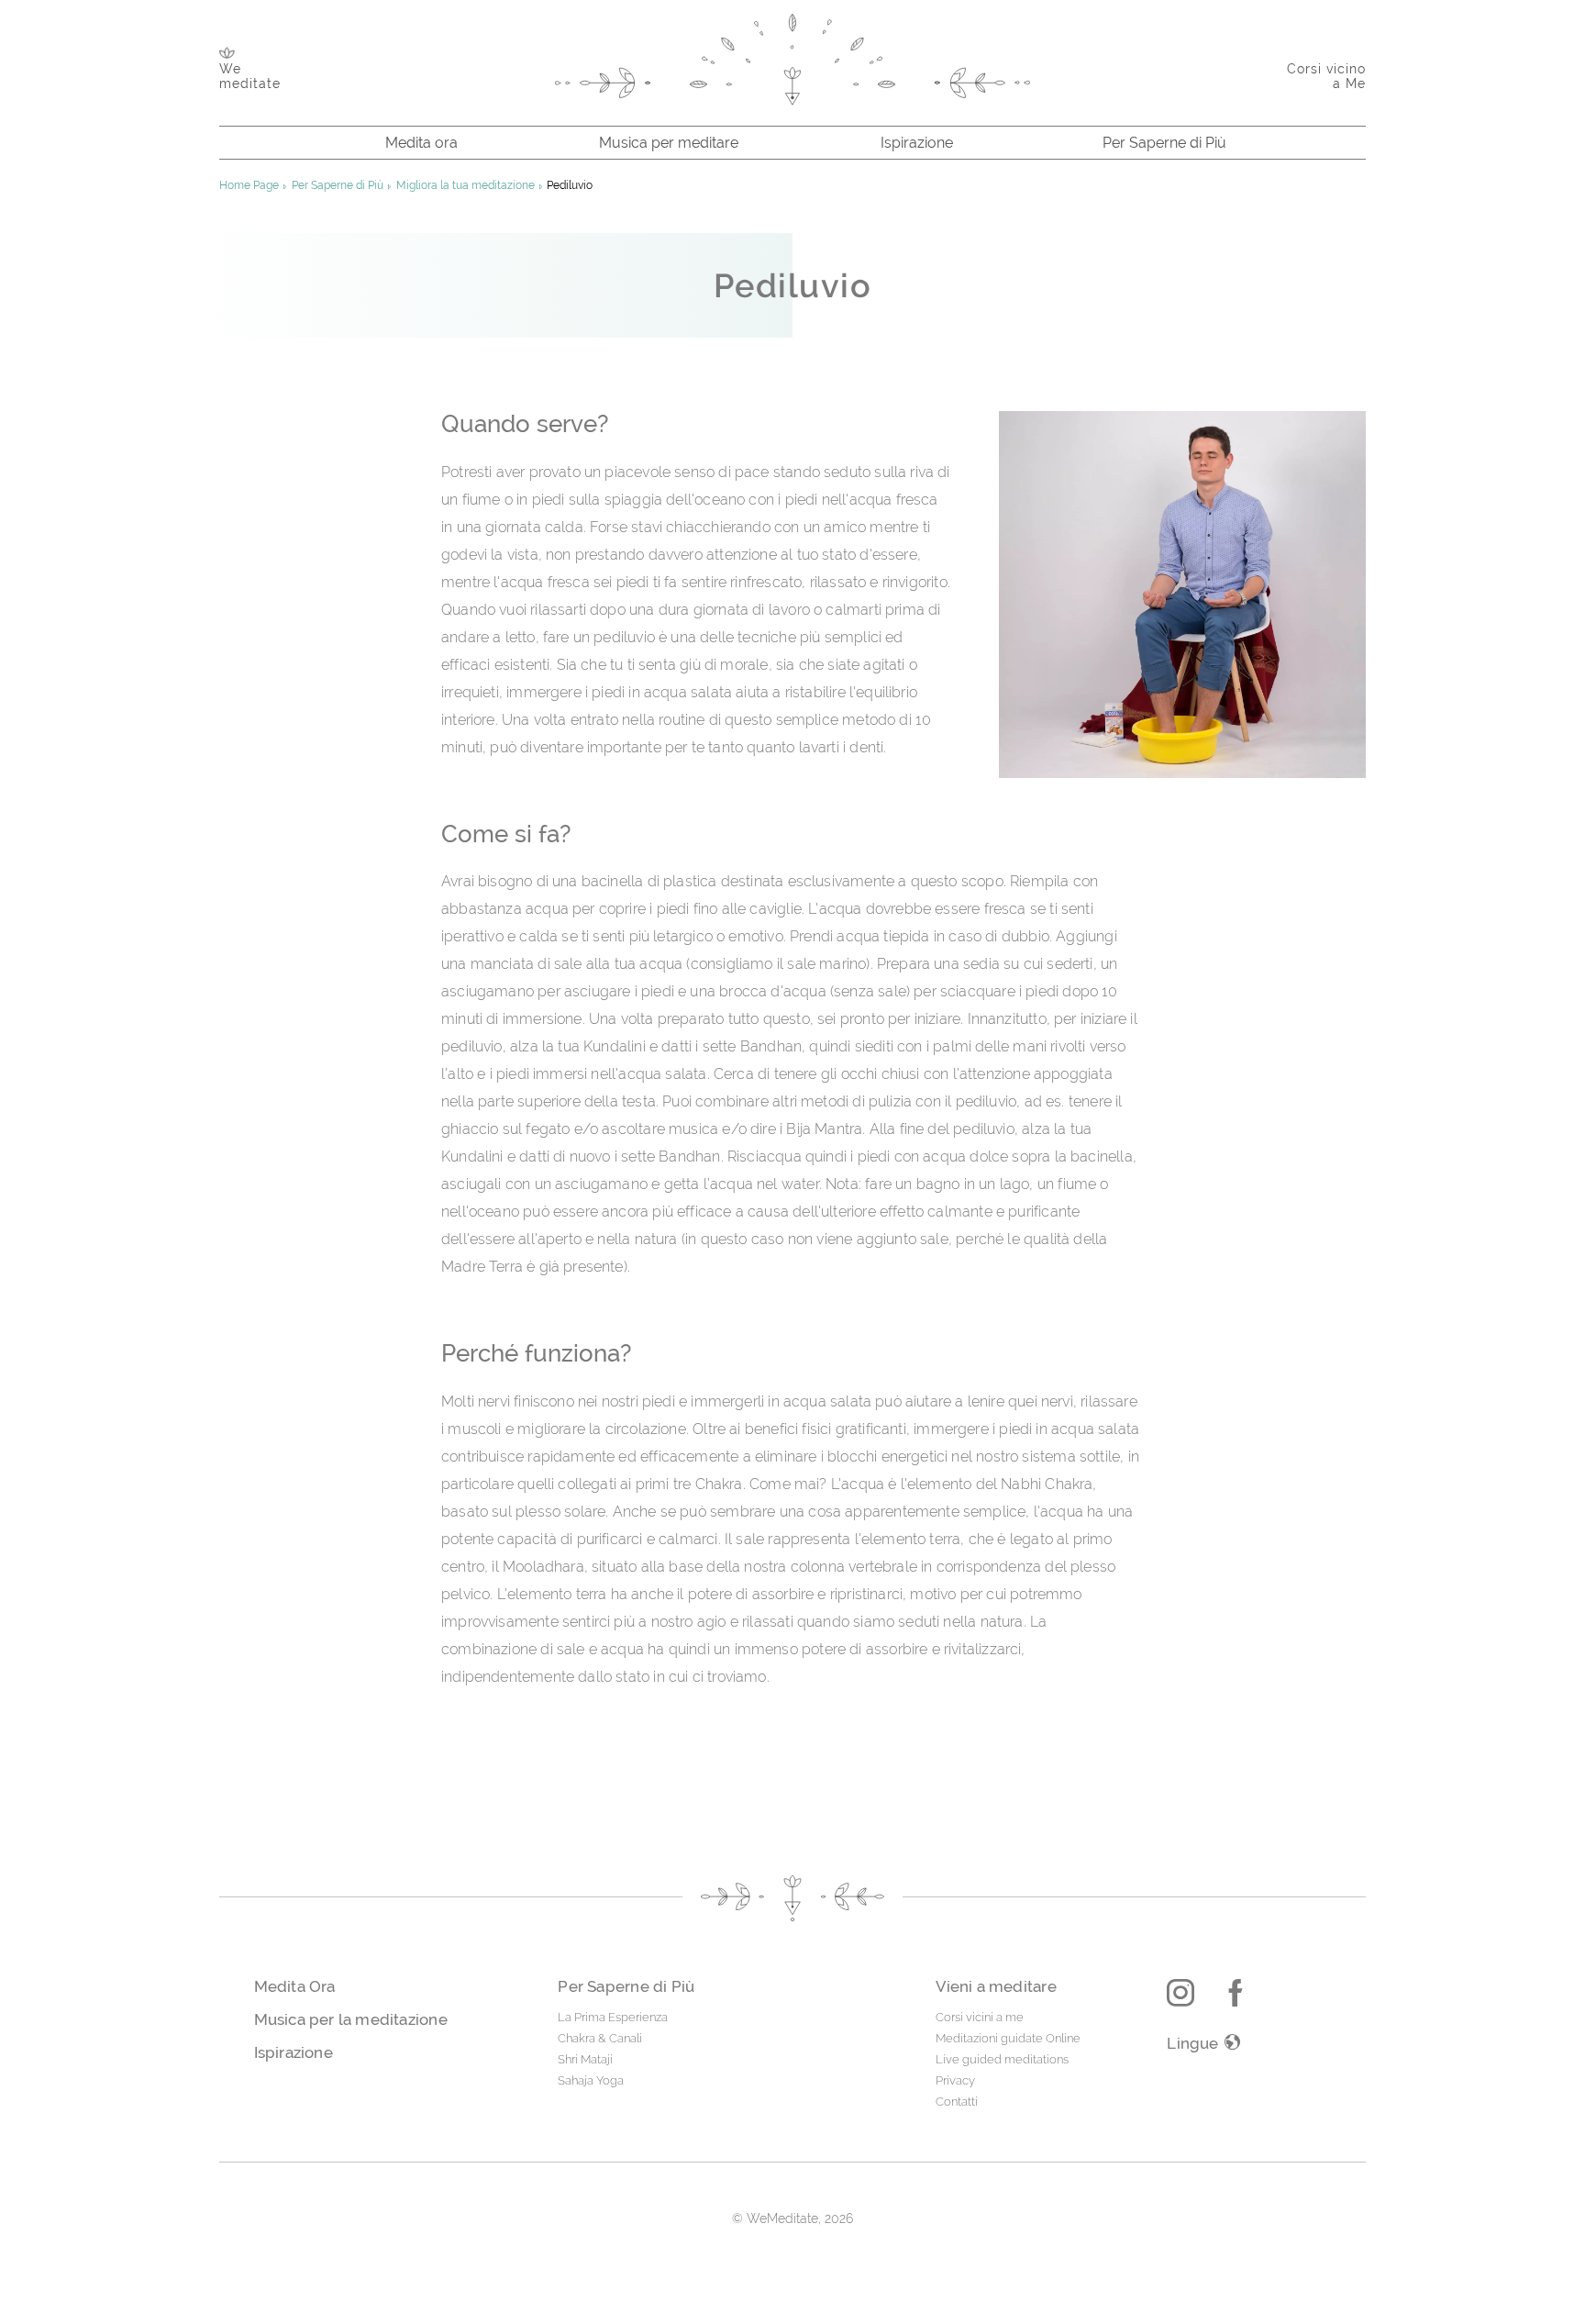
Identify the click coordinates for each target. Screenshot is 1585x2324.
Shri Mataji (585, 2059)
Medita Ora (295, 1986)
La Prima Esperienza (613, 2017)
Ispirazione (917, 143)
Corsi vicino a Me (1326, 76)
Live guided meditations (1002, 2059)
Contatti (957, 2102)
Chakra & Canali (600, 2038)
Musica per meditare (669, 143)
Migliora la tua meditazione (466, 185)
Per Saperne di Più (1164, 143)
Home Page (249, 185)
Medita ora (421, 143)
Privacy (955, 2080)
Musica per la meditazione (351, 2019)
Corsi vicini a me (980, 2017)
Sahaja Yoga (591, 2080)
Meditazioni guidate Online (1008, 2038)
